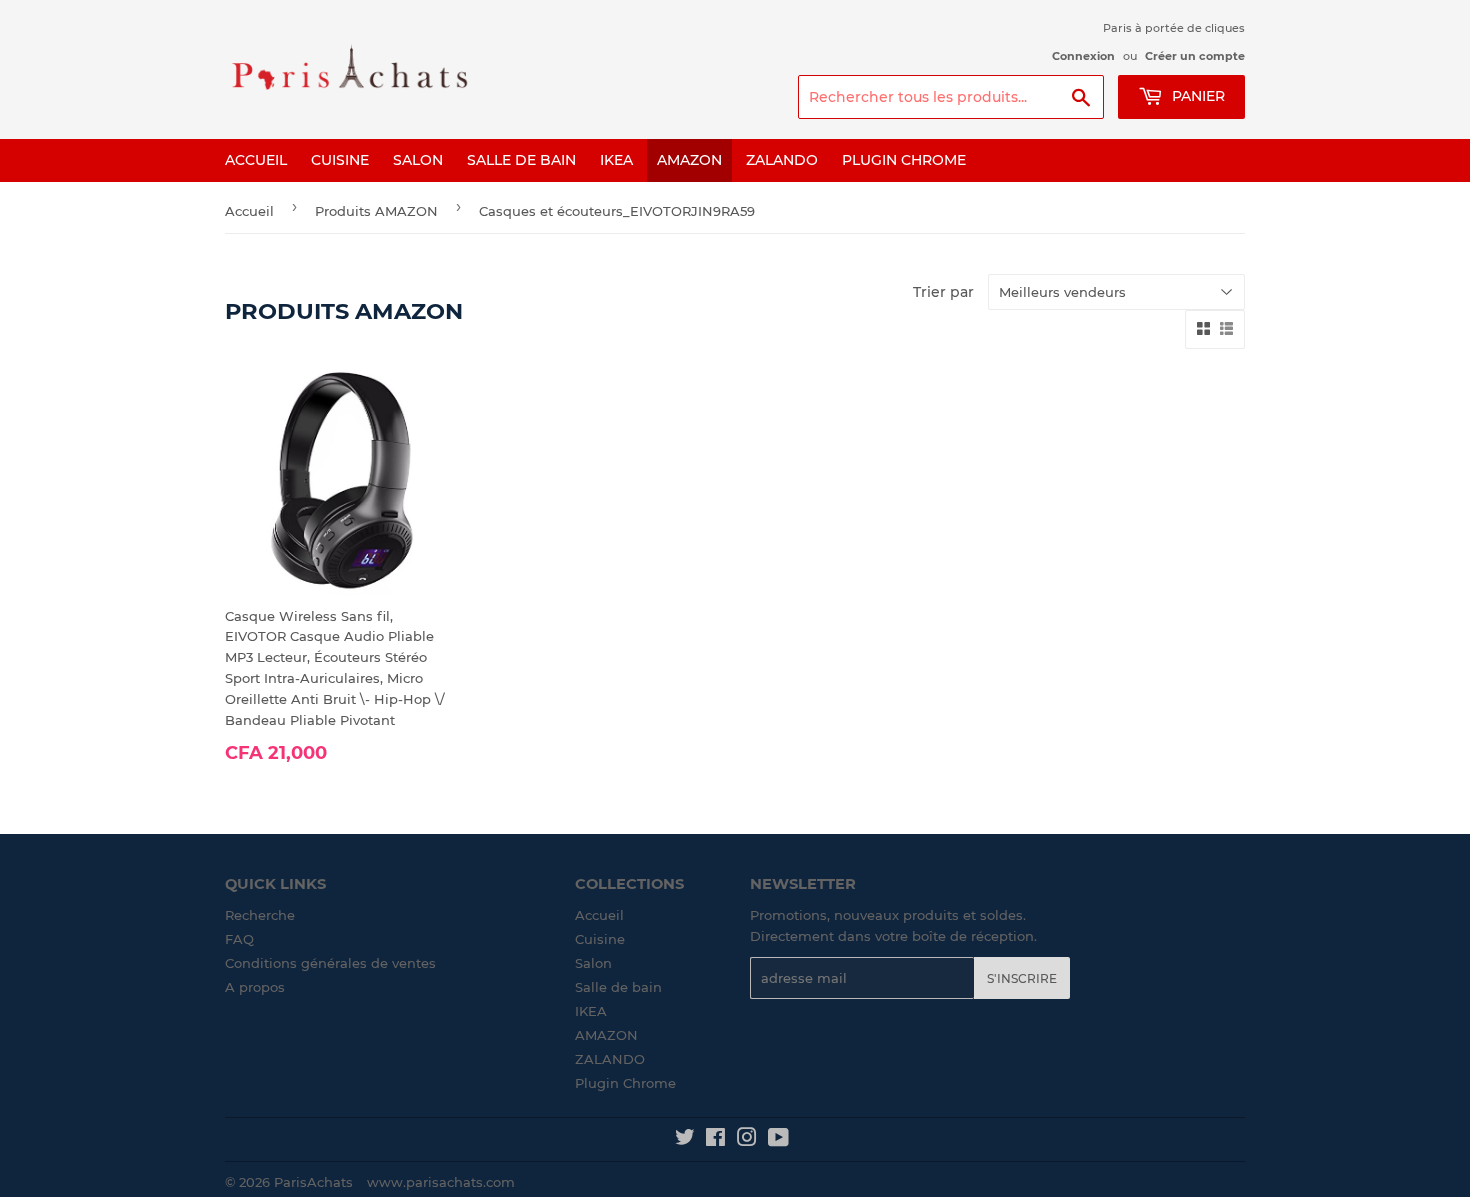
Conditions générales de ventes (330, 963)
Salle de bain (521, 160)
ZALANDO (782, 160)
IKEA (616, 160)
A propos (255, 987)
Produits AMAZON (376, 211)
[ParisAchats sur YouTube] (778, 1140)
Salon (418, 160)
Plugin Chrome (904, 160)
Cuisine (340, 160)
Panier (1196, 96)
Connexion (1083, 56)
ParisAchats (313, 1182)
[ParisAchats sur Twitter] (685, 1140)
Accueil (256, 160)
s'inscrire (1022, 978)
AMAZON (689, 160)
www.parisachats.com (441, 1182)
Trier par (943, 292)
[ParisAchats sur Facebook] (715, 1140)
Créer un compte (1195, 56)
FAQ (239, 939)
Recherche (260, 915)
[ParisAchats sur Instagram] (747, 1140)
